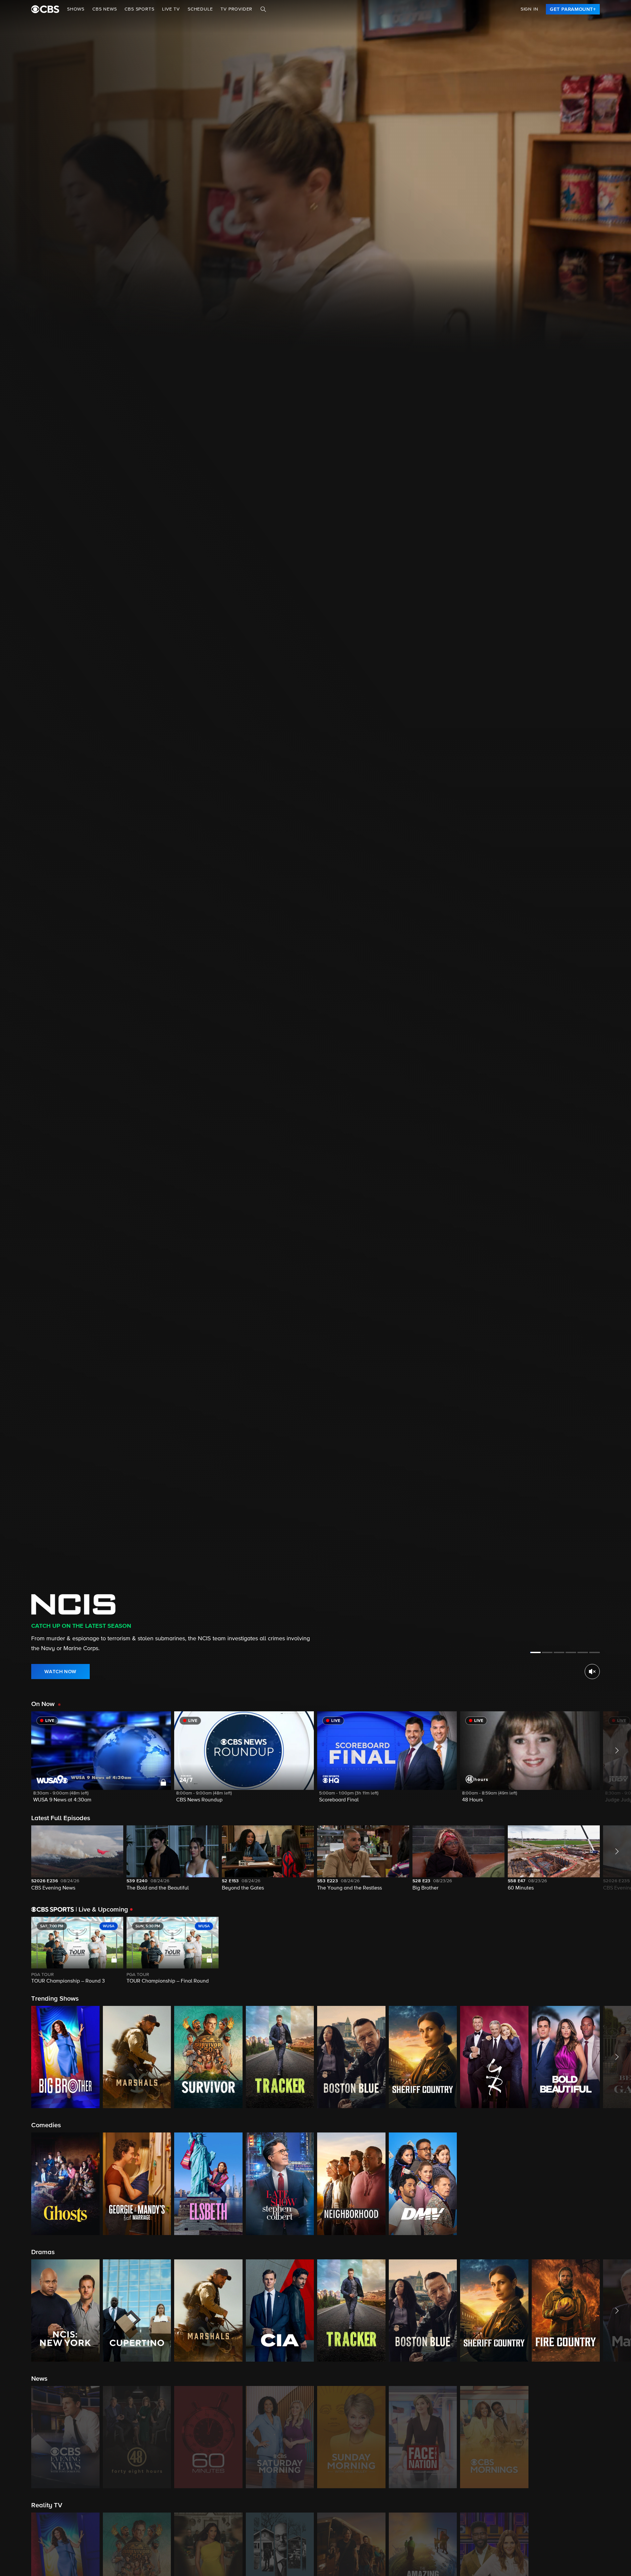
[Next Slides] (615, 1951)
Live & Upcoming (102, 1910)
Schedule (200, 9)
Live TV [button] (171, 9)
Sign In (529, 9)
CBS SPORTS (139, 9)
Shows (76, 9)
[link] (573, 9)
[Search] (263, 9)
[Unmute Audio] (592, 1672)
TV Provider (236, 9)
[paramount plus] (45, 9)
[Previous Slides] (16, 1951)
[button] (101, 1761)
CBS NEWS (105, 9)
